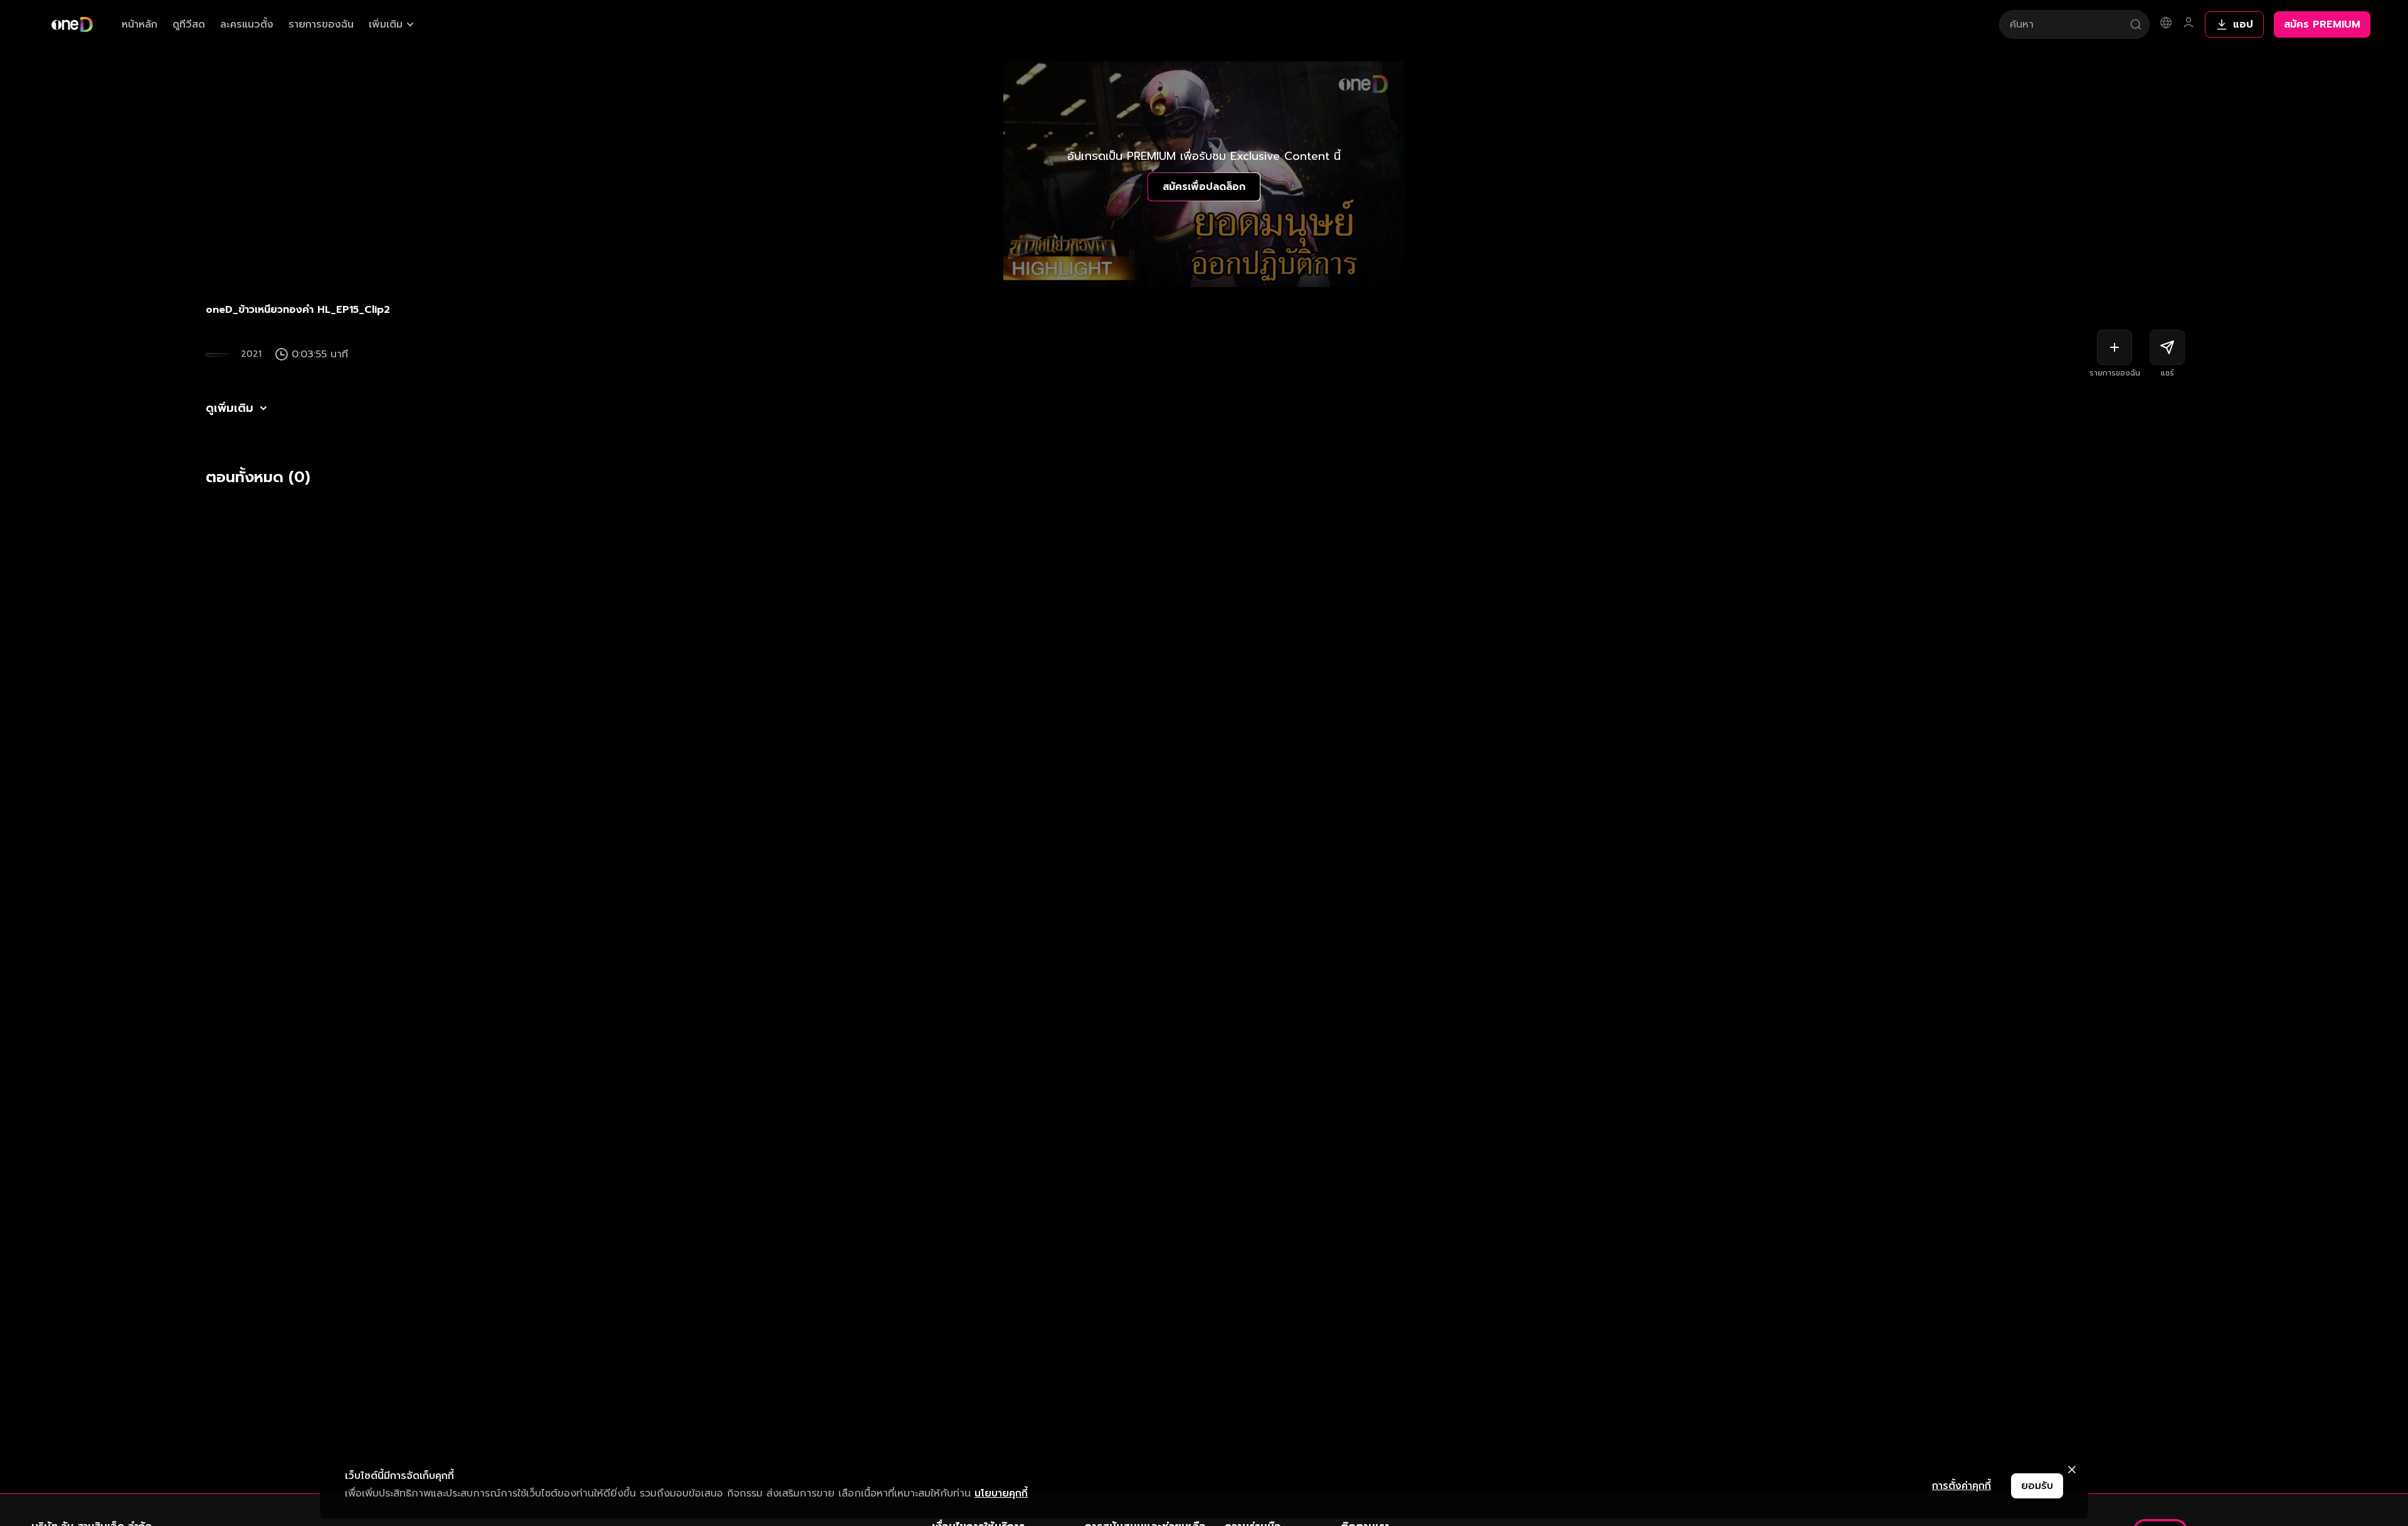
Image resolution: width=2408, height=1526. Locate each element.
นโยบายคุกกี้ (1001, 1493)
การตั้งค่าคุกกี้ (1962, 1486)
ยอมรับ (2037, 1486)
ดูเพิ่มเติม (230, 408)
